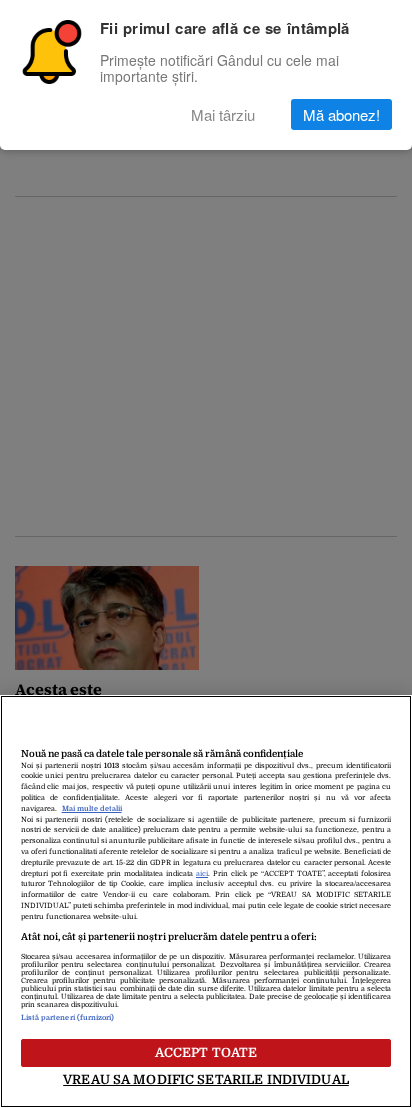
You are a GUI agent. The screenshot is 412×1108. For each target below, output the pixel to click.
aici (202, 874)
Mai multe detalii (92, 809)
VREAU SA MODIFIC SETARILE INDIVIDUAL (206, 1079)
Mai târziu (223, 114)
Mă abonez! (341, 114)
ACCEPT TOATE (206, 1052)
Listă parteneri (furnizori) (68, 1018)
